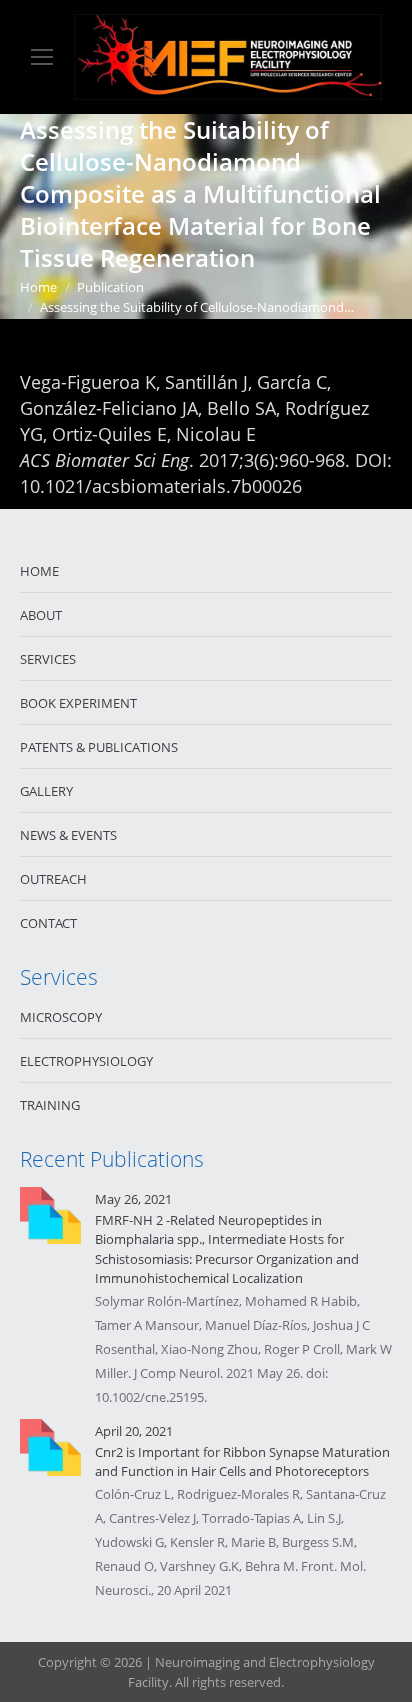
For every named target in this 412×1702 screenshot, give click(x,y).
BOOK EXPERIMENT (78, 703)
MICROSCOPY (61, 1017)
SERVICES (48, 659)
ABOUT (41, 615)
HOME (39, 571)
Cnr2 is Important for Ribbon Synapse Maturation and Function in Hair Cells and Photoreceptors (242, 1462)
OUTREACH (53, 879)
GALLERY (46, 791)
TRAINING (50, 1105)
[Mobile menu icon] (42, 57)
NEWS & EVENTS (68, 835)
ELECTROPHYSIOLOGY (86, 1061)
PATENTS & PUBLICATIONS (99, 747)
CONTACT (48, 923)
